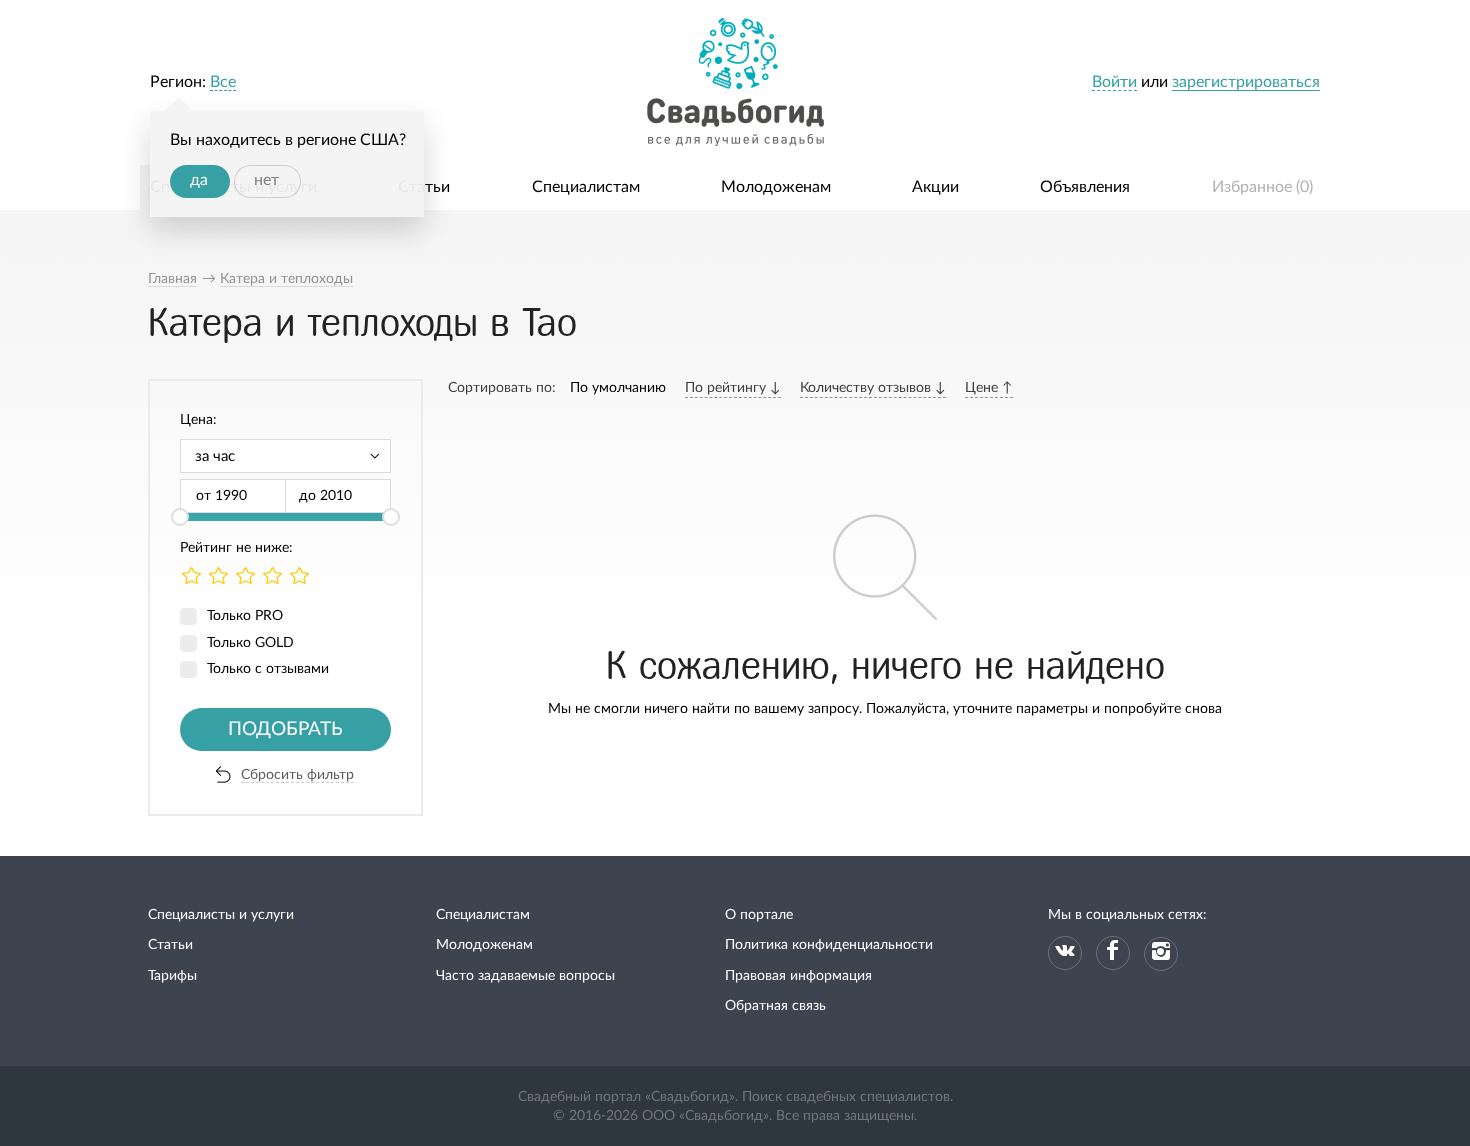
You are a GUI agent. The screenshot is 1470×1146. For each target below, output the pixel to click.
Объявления (1085, 187)
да (199, 180)
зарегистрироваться (1246, 82)
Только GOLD (250, 643)
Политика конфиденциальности (829, 945)
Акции (935, 187)
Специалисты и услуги (221, 915)
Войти (1114, 82)
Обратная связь (775, 1006)
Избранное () (1262, 187)
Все (223, 82)
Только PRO (245, 616)
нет (266, 180)
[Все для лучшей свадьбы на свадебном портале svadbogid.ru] (735, 82)
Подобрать (285, 729)
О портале (759, 915)
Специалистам (586, 187)
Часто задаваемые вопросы (525, 976)
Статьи (424, 187)
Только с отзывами (268, 669)
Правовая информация (798, 976)
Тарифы (172, 976)
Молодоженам (776, 187)
